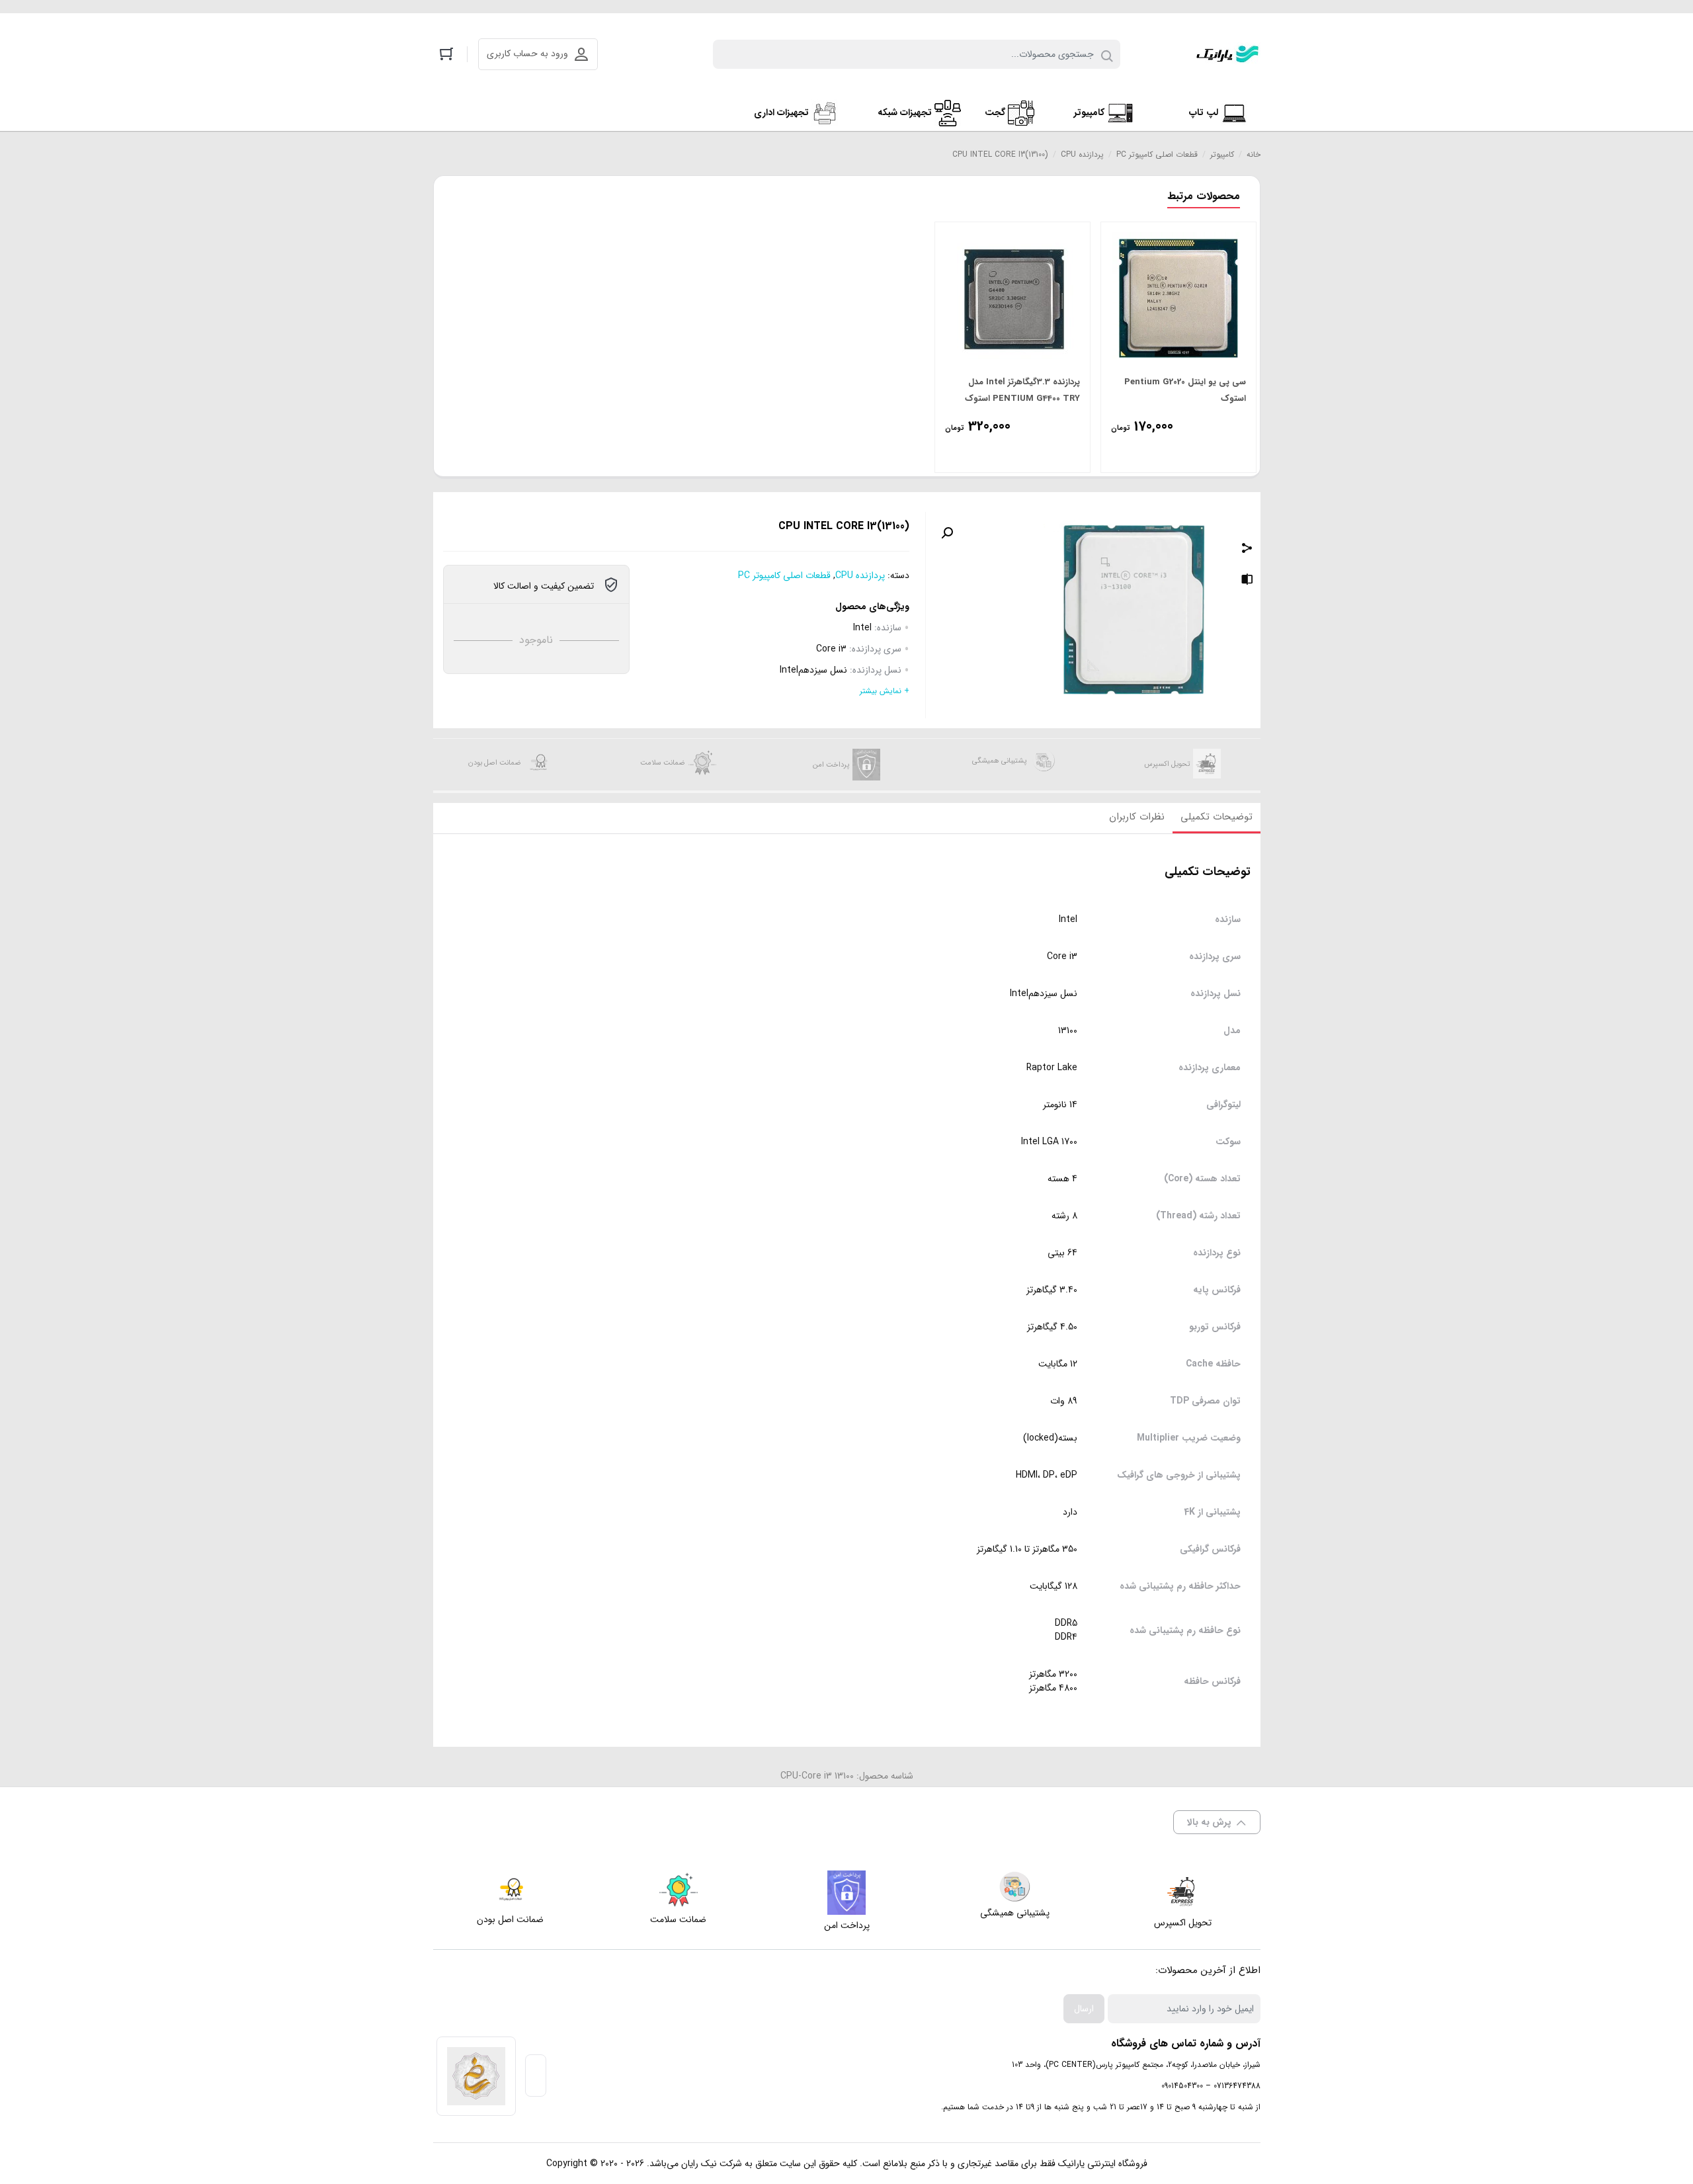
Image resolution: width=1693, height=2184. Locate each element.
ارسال (1084, 2009)
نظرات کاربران (1137, 817)
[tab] (1217, 818)
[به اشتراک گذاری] (1247, 550)
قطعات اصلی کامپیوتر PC (1157, 154)
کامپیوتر (1222, 154)
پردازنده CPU (1082, 154)
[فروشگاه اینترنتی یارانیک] (1227, 54)
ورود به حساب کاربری (527, 54)
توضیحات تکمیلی (1217, 817)
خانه (1254, 154)
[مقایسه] (1247, 581)
